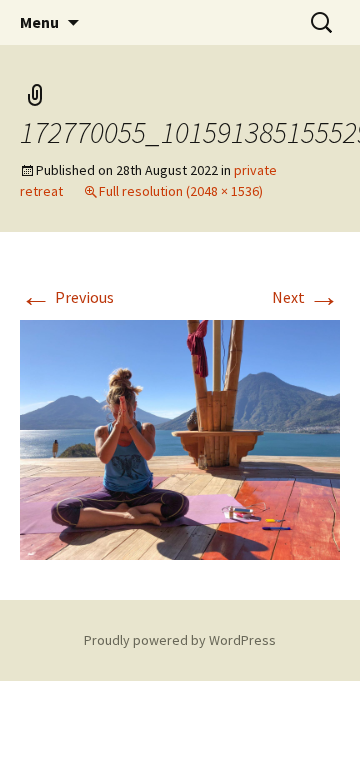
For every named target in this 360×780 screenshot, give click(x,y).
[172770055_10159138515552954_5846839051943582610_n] (180, 438)
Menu (39, 22)
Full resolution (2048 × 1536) (181, 191)
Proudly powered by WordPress (180, 640)
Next (306, 297)
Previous (67, 297)
